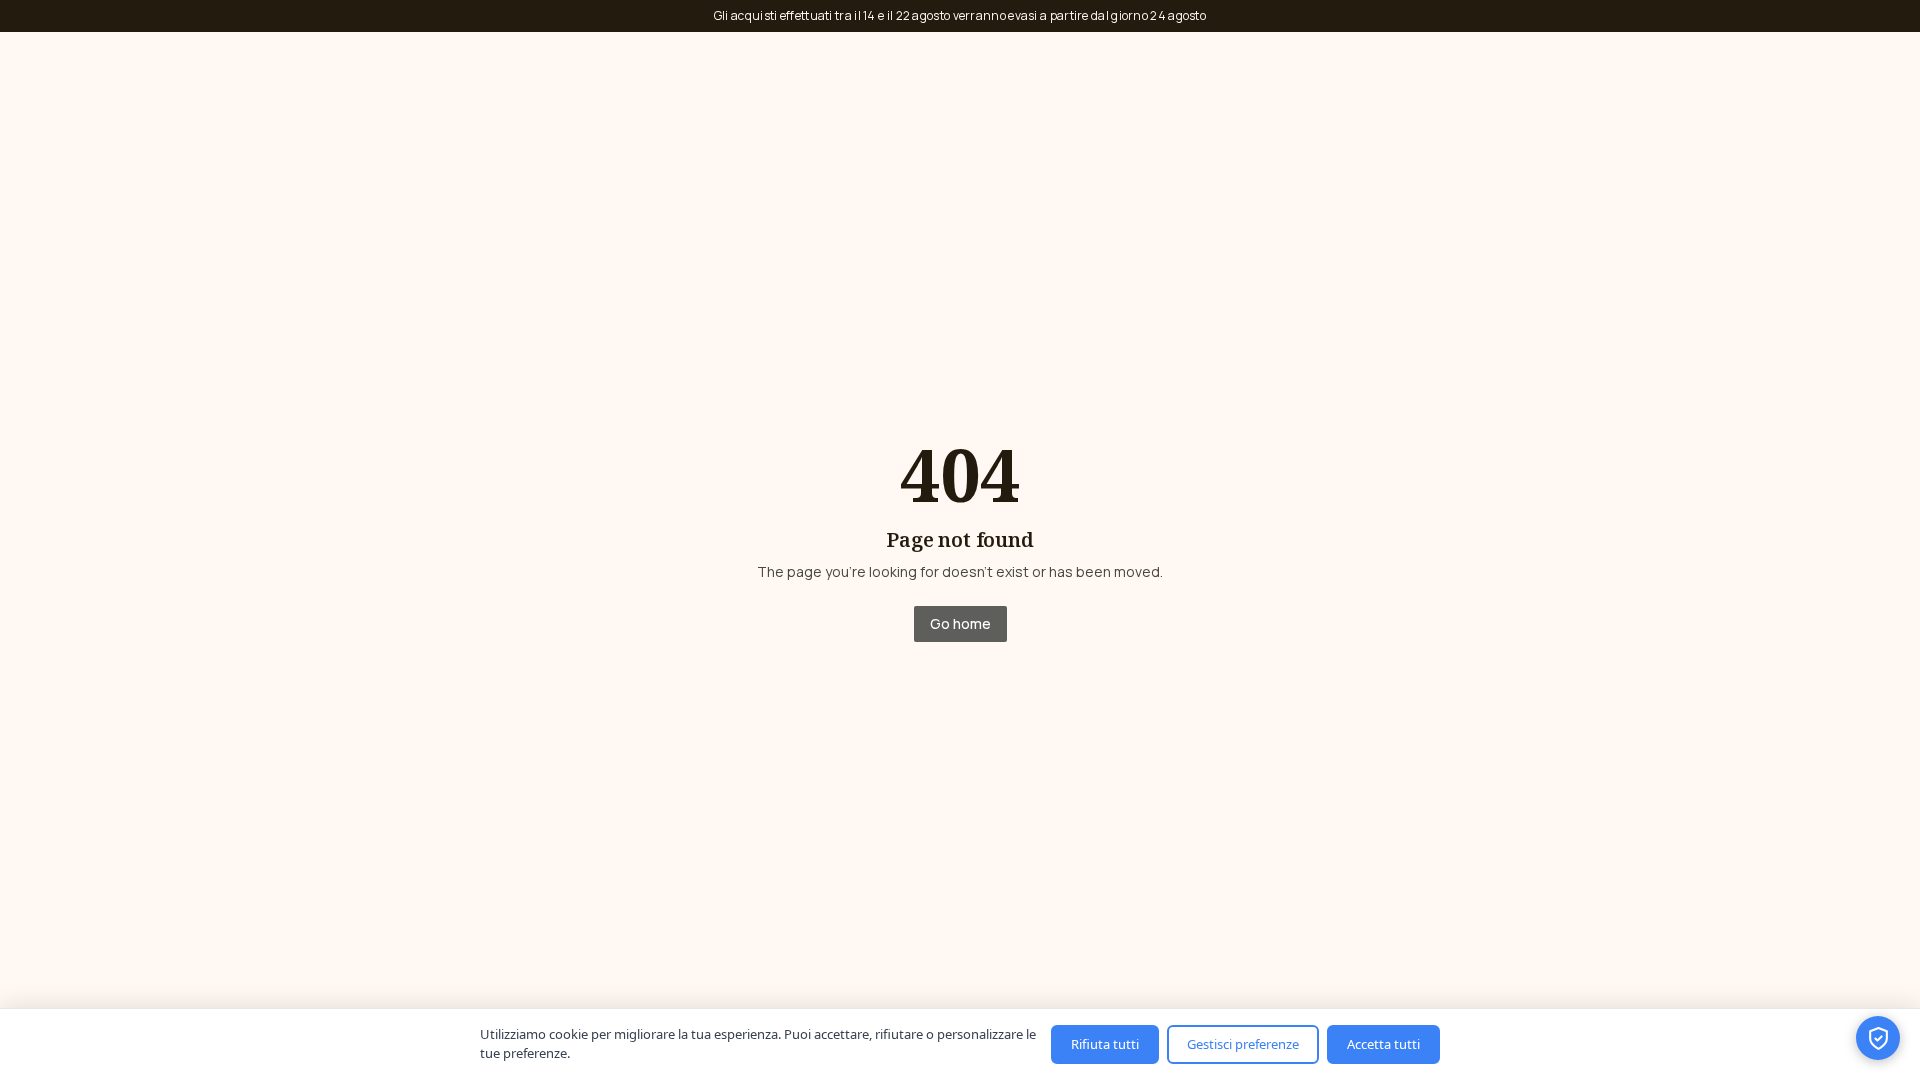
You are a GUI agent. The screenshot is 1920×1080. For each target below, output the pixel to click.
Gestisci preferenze (1243, 1044)
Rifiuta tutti (1105, 1044)
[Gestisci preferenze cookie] (1878, 1038)
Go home (960, 623)
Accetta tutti (1383, 1044)
